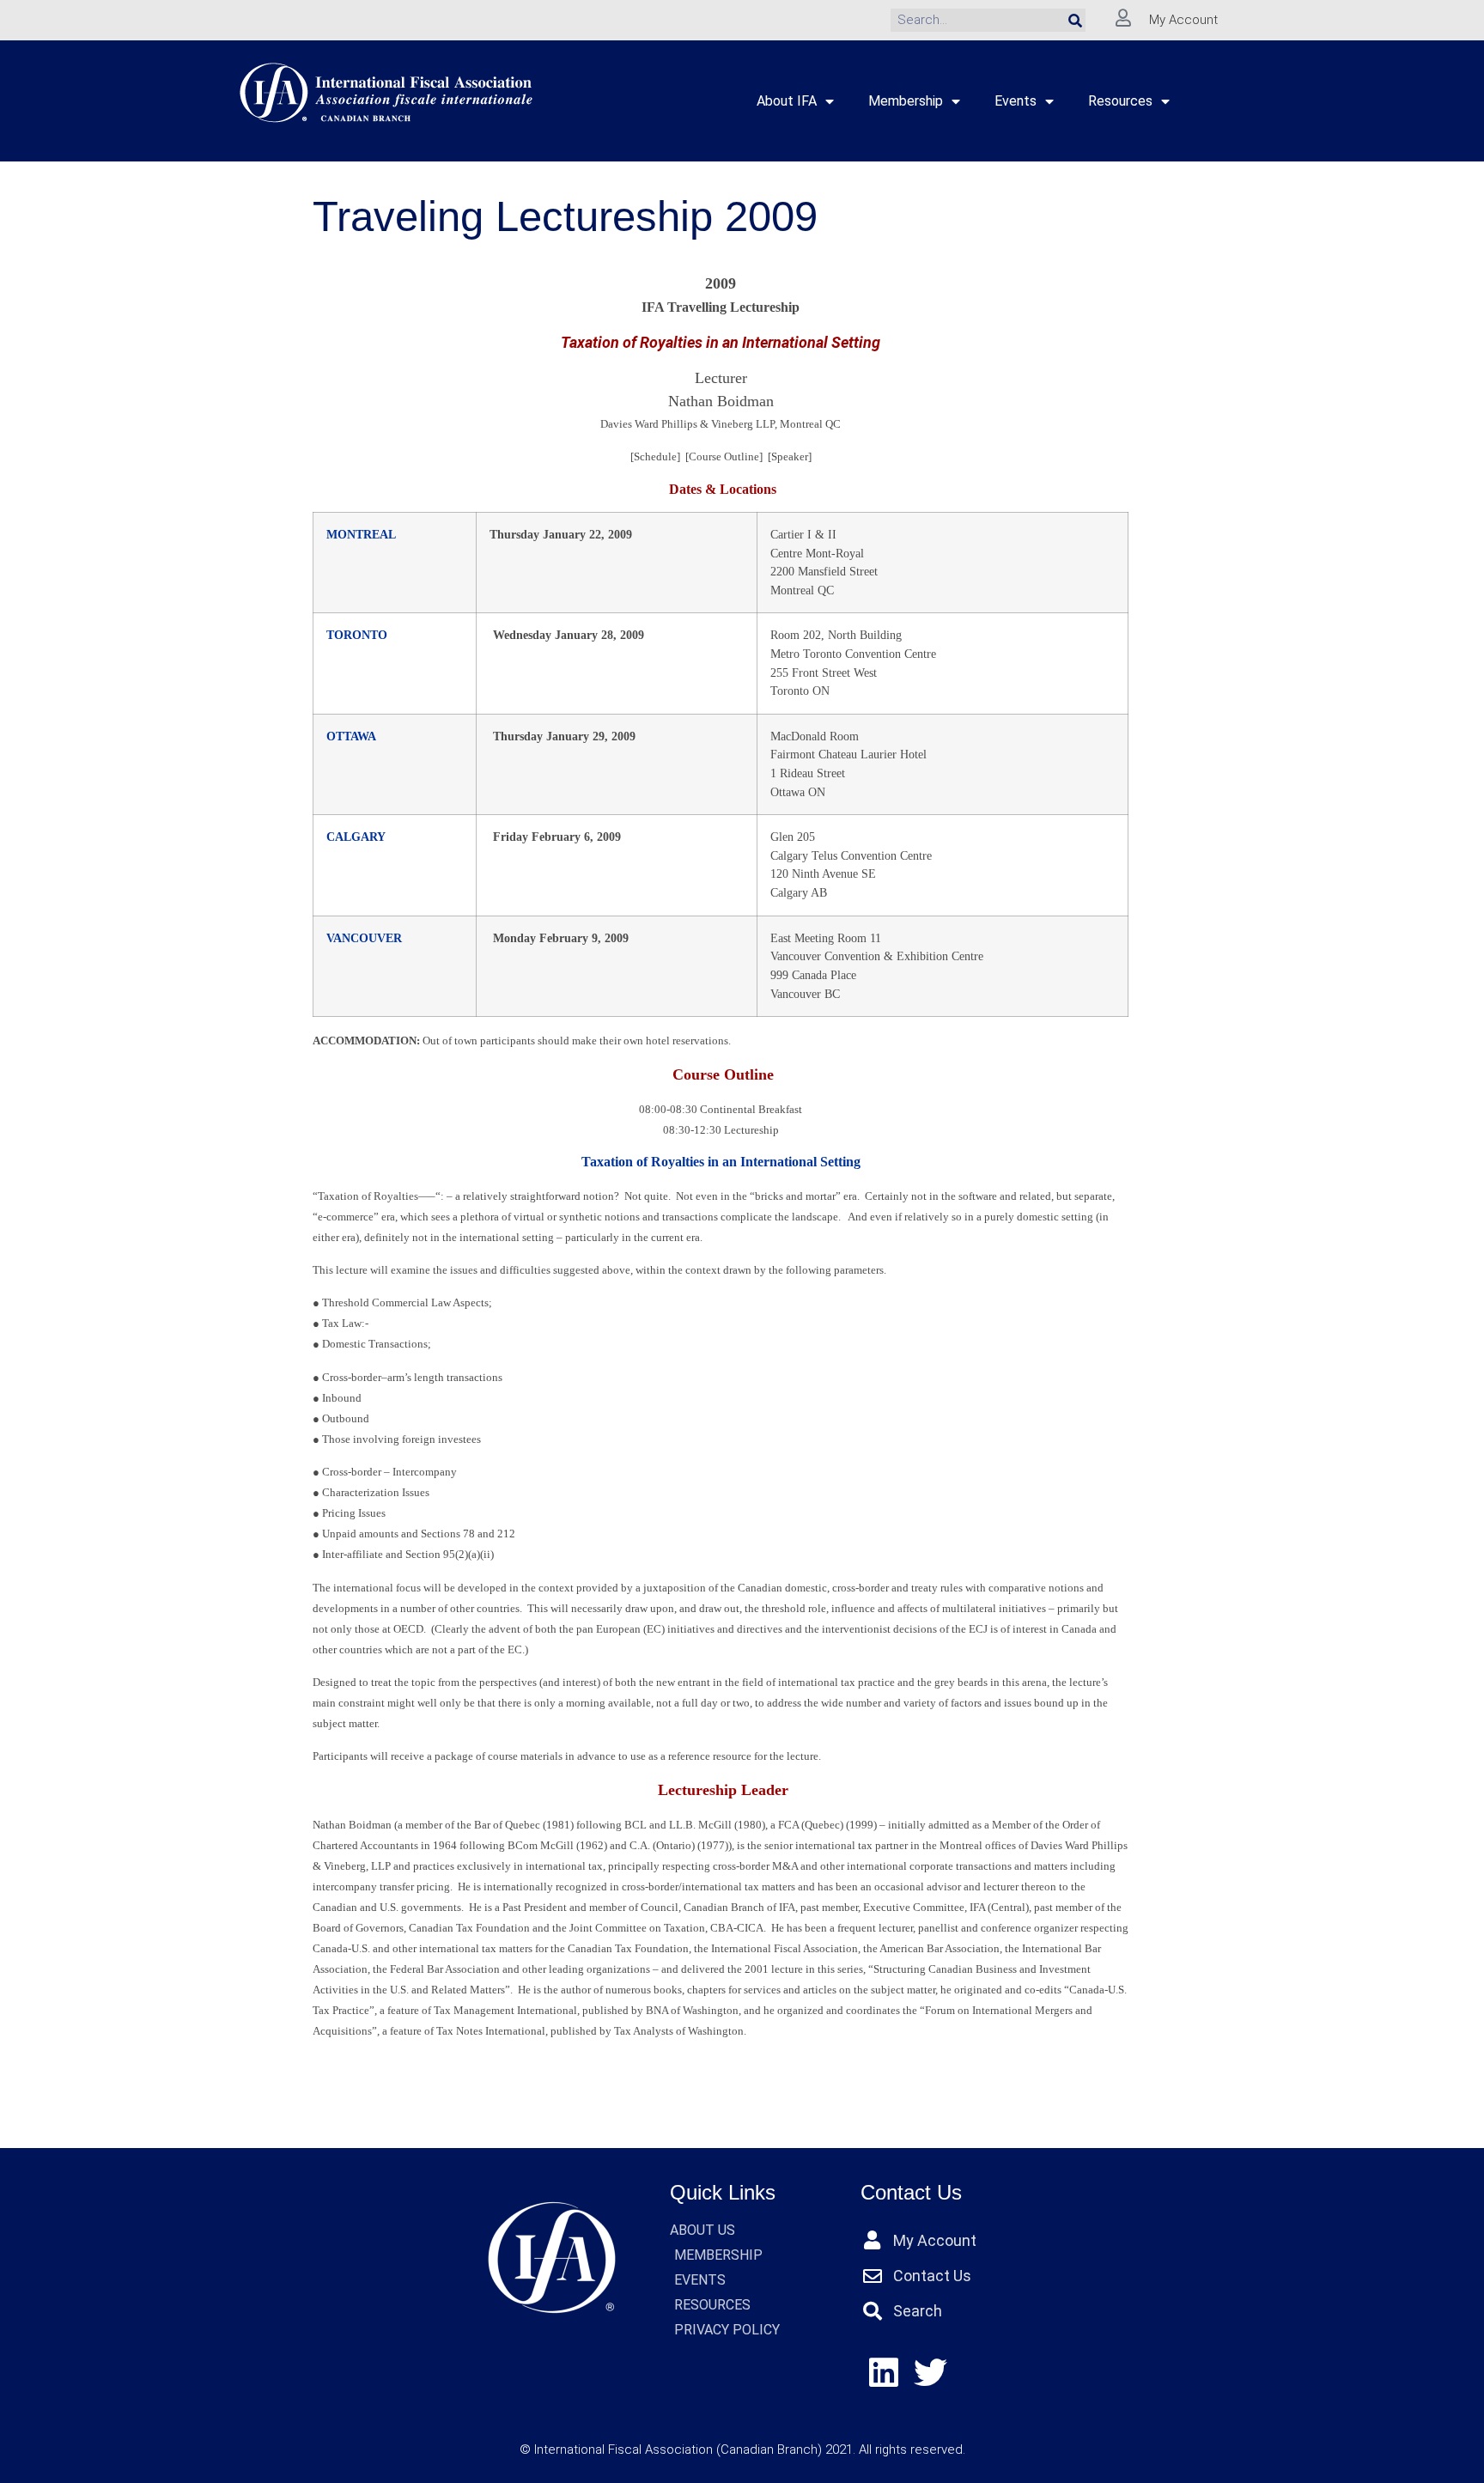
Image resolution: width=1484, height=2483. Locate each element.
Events (1016, 101)
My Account (1183, 20)
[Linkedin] (884, 2373)
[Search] (1075, 20)
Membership (906, 101)
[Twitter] (931, 2373)
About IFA (787, 101)
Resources (1120, 101)
